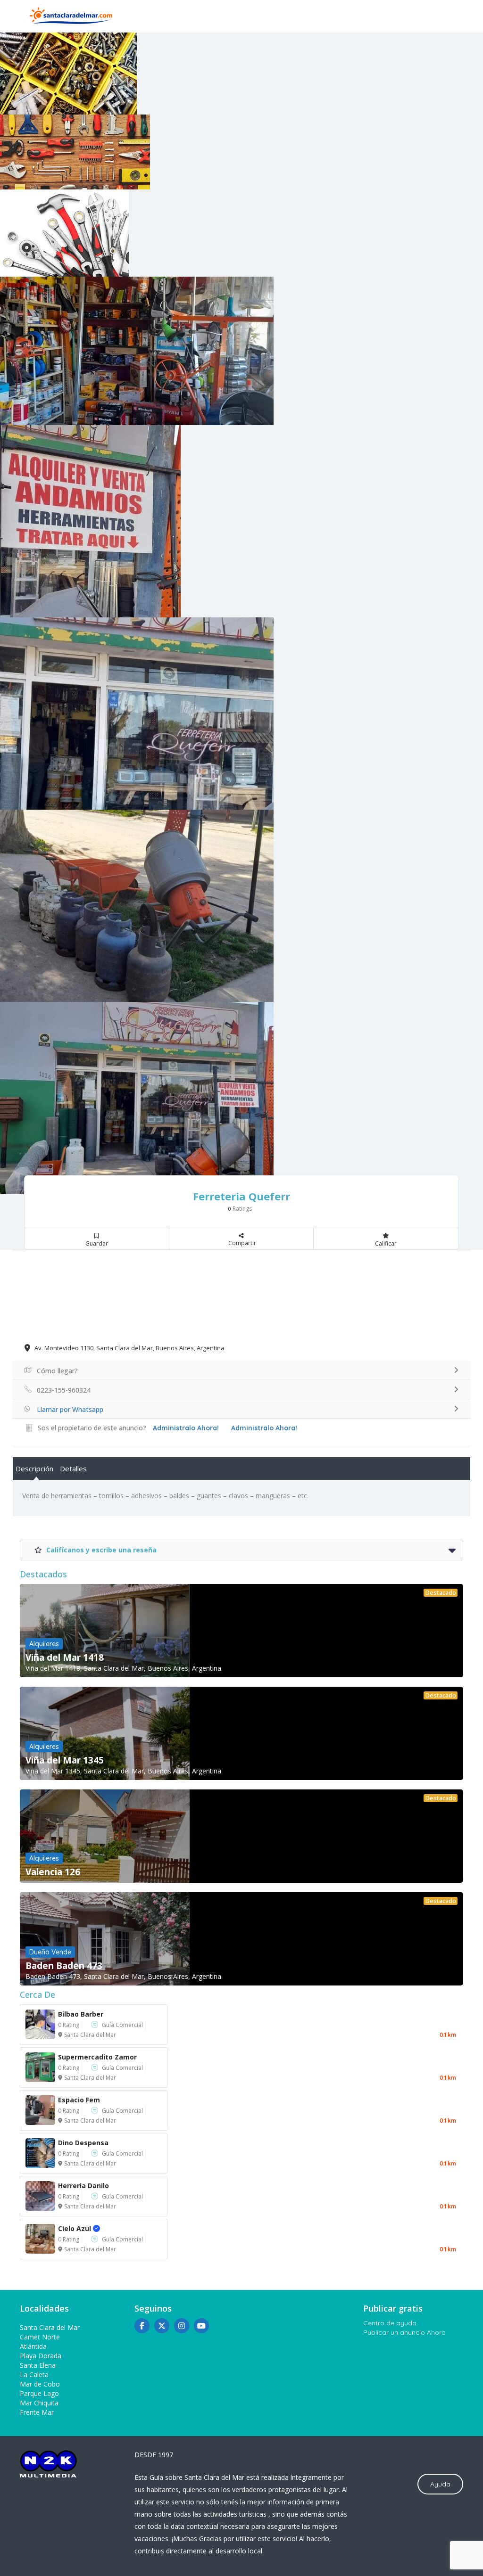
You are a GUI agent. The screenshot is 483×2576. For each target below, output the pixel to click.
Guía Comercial (122, 2025)
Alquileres (44, 1644)
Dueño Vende (50, 1952)
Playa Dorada (41, 2356)
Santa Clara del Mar (90, 2035)
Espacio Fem (79, 2100)
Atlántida (33, 2346)
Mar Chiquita (39, 2403)
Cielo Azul (84, 2228)
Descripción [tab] (34, 1468)
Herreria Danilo (83, 2186)
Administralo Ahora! (264, 1428)
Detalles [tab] (73, 1468)
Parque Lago (39, 2393)
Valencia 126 (53, 1872)
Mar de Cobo (40, 2384)
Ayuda (440, 2484)
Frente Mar (37, 2412)
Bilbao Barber (81, 2014)
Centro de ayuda (390, 2323)
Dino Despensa (83, 2143)
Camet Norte (40, 2337)
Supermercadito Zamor (97, 2057)
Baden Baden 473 (64, 1966)
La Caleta (34, 2375)
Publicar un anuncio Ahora (404, 2332)
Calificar (386, 1243)
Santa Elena (38, 2365)
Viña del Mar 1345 (65, 1760)
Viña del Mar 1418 (65, 1657)
